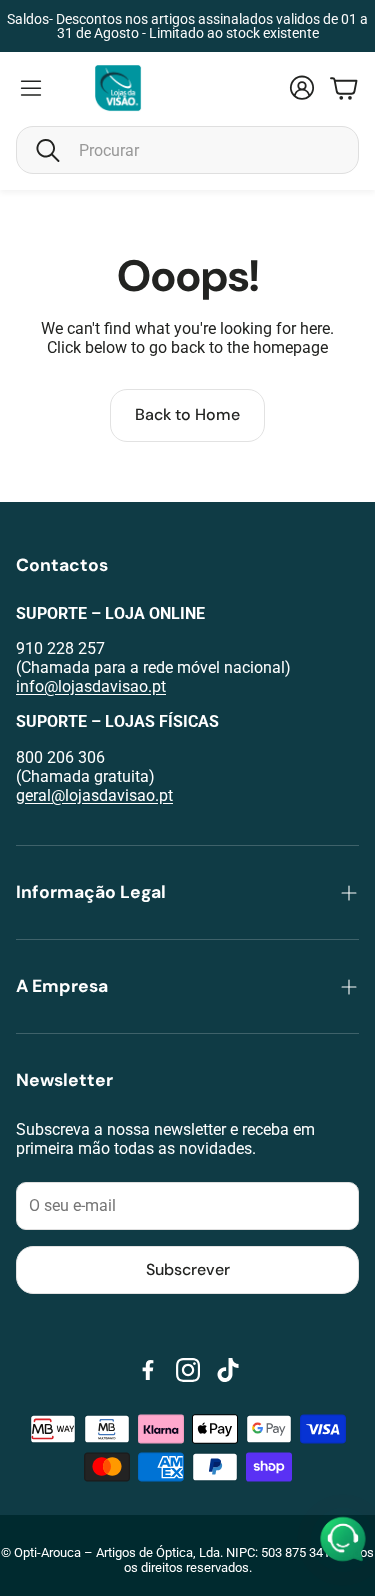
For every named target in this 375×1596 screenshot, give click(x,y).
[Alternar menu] (31, 88)
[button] (187, 150)
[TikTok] (228, 1370)
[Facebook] (148, 1370)
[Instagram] (188, 1370)
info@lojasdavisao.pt (91, 686)
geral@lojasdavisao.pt (94, 795)
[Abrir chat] (343, 1540)
